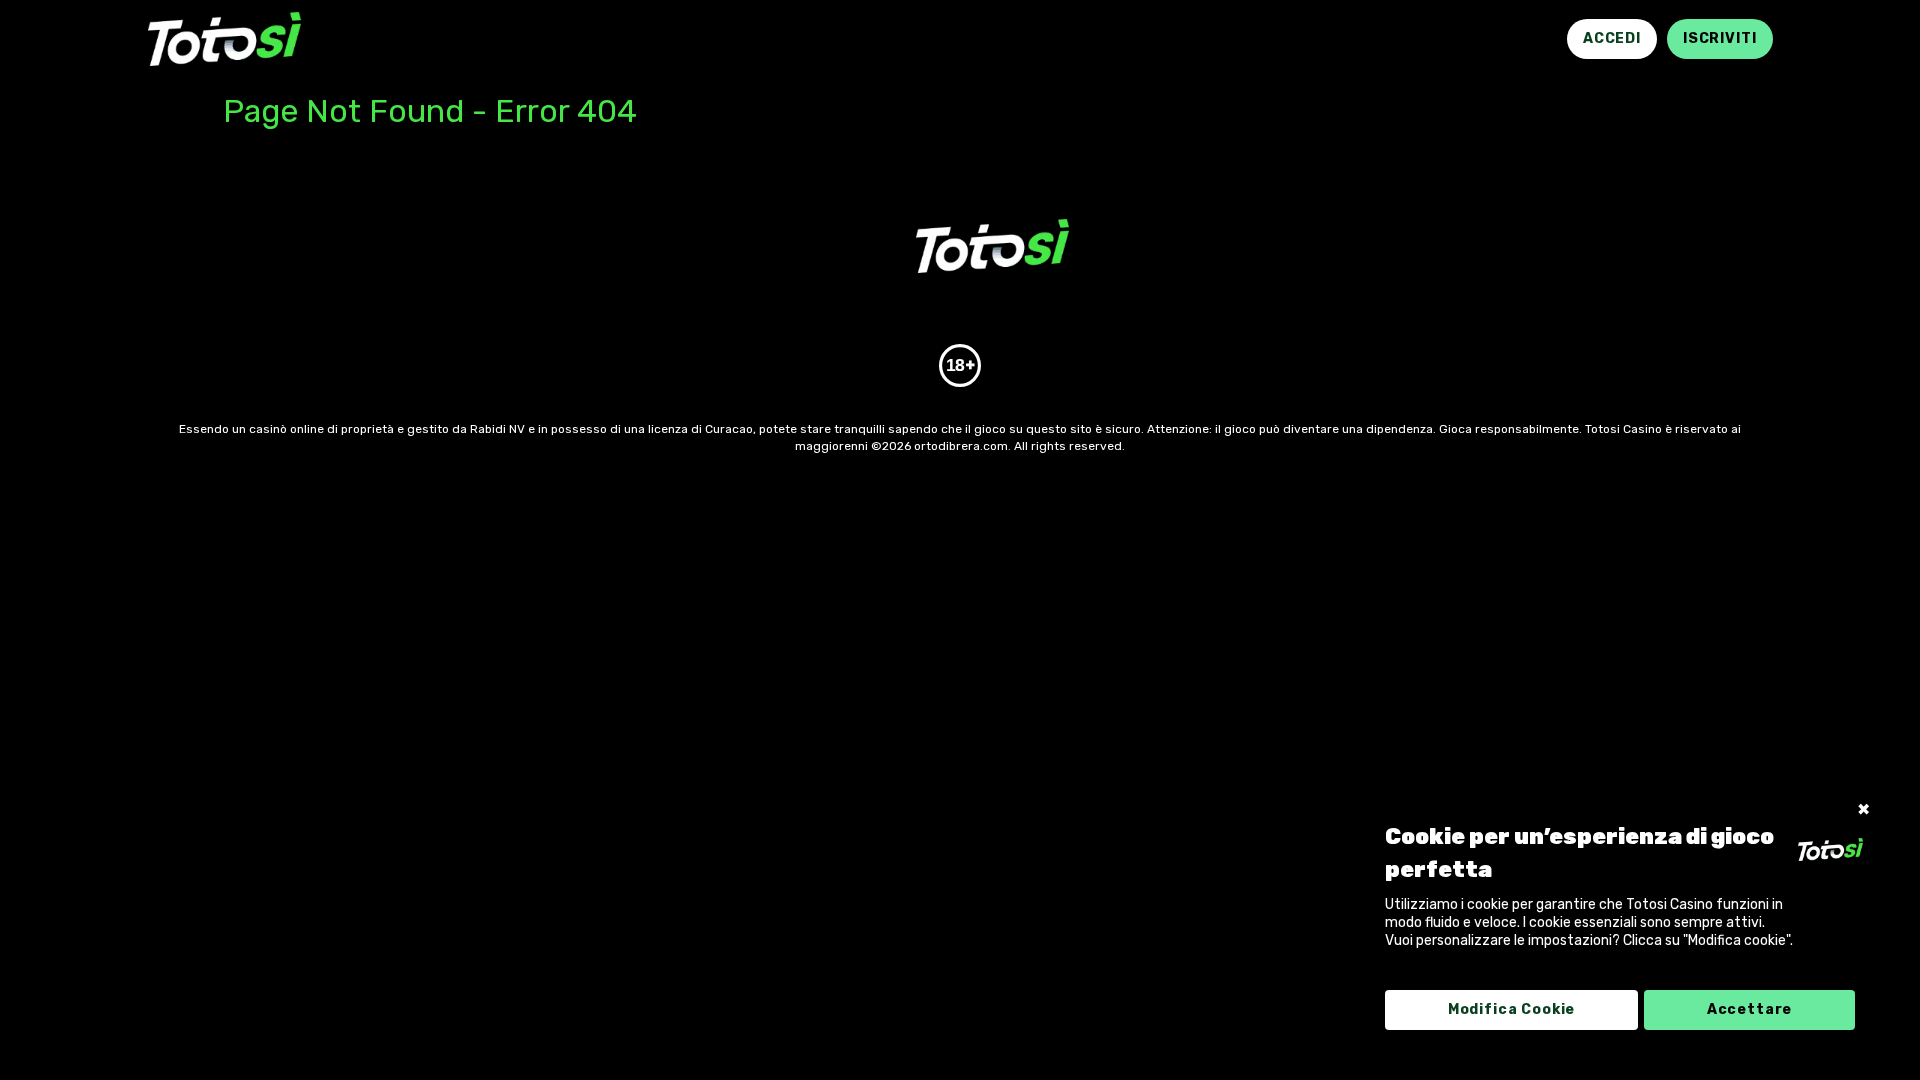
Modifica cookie (1512, 1009)
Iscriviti (1720, 38)
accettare (1750, 1009)
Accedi (1612, 38)
